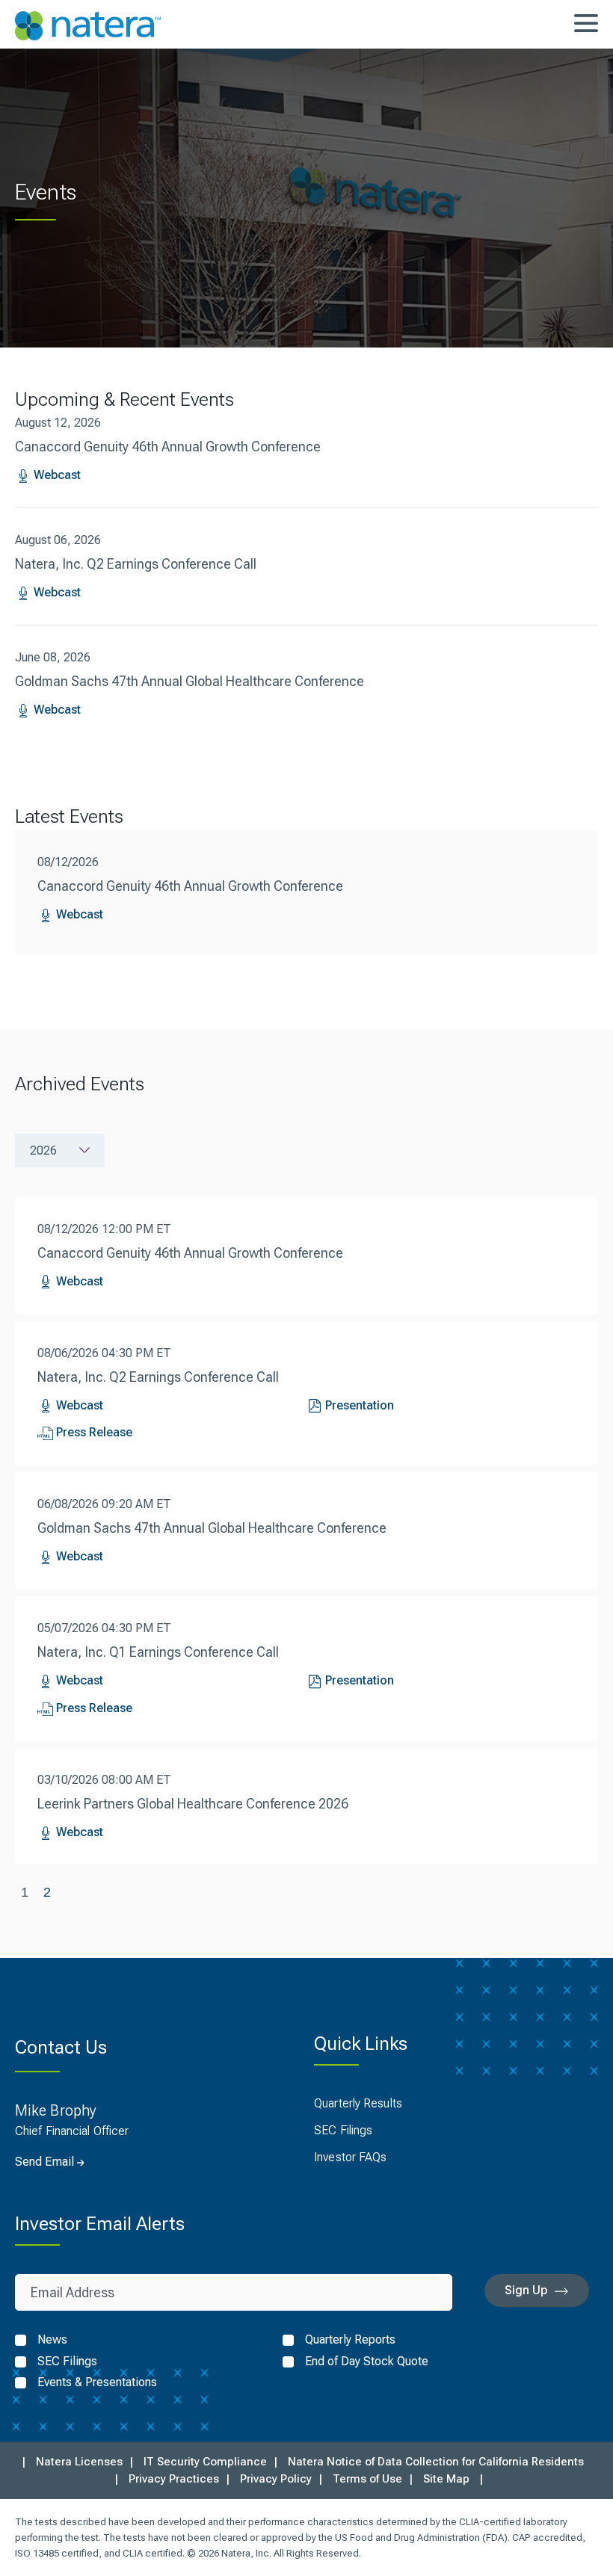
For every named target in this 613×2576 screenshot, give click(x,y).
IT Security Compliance (205, 2462)
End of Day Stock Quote (367, 2362)
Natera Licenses (79, 2462)
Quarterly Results (358, 2103)
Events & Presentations (97, 2382)
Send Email (44, 2162)
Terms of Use (367, 2479)
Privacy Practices (174, 2479)
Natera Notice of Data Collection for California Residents (436, 2462)
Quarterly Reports (350, 2340)
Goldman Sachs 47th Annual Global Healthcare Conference (190, 681)
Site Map (446, 2479)
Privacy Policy (276, 2479)
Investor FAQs (350, 2157)
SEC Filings (343, 2130)
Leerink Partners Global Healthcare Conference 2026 (193, 1804)
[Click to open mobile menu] (586, 25)
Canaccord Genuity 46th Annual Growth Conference (168, 447)
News (52, 2340)
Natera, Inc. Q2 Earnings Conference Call (136, 564)
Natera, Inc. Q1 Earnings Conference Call (158, 1652)
